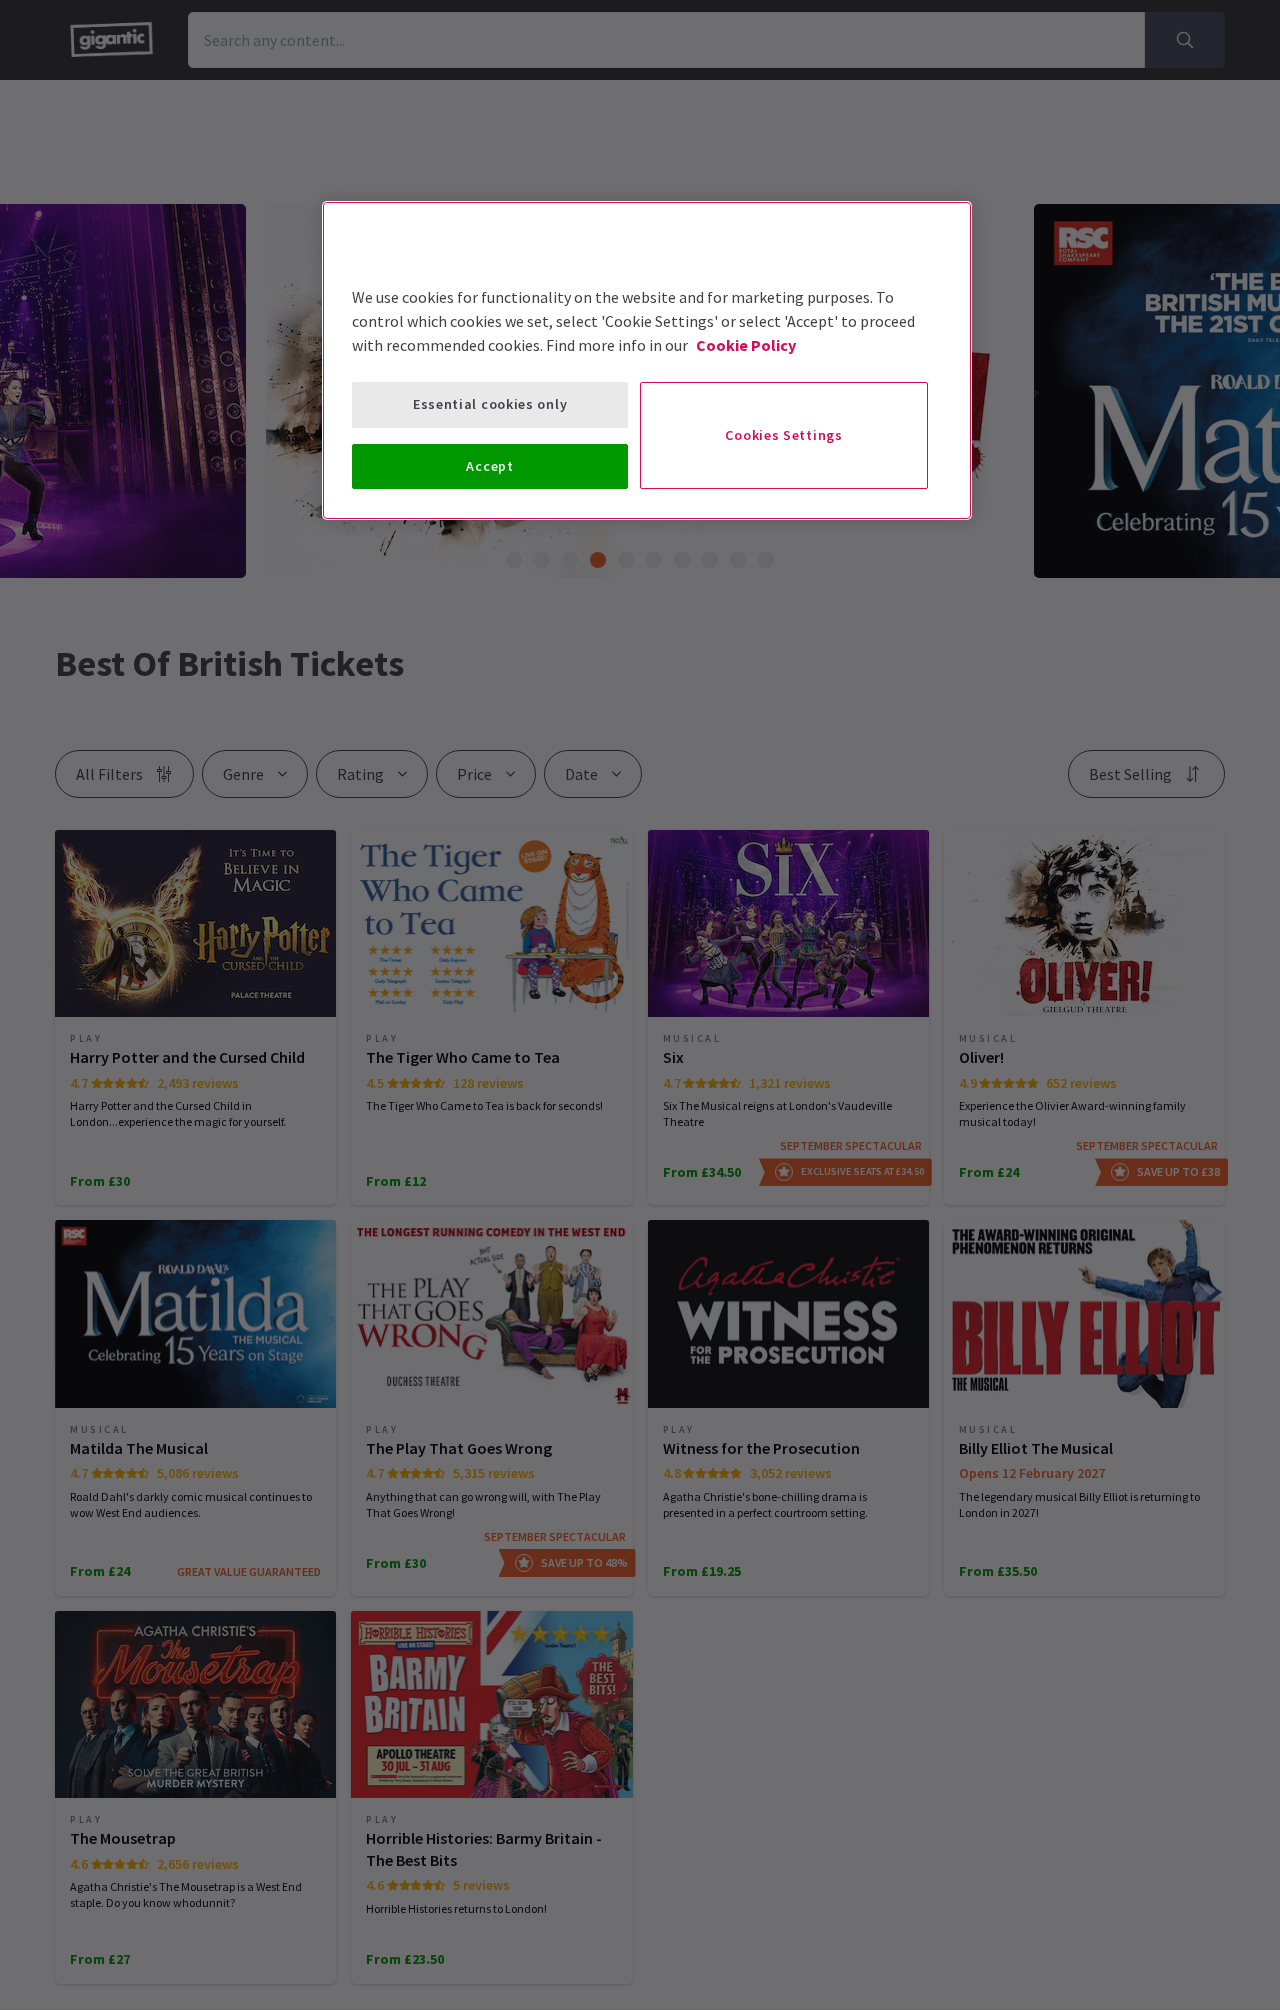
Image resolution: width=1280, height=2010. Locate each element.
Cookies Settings (783, 435)
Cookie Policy (746, 345)
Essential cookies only (490, 404)
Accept (489, 466)
